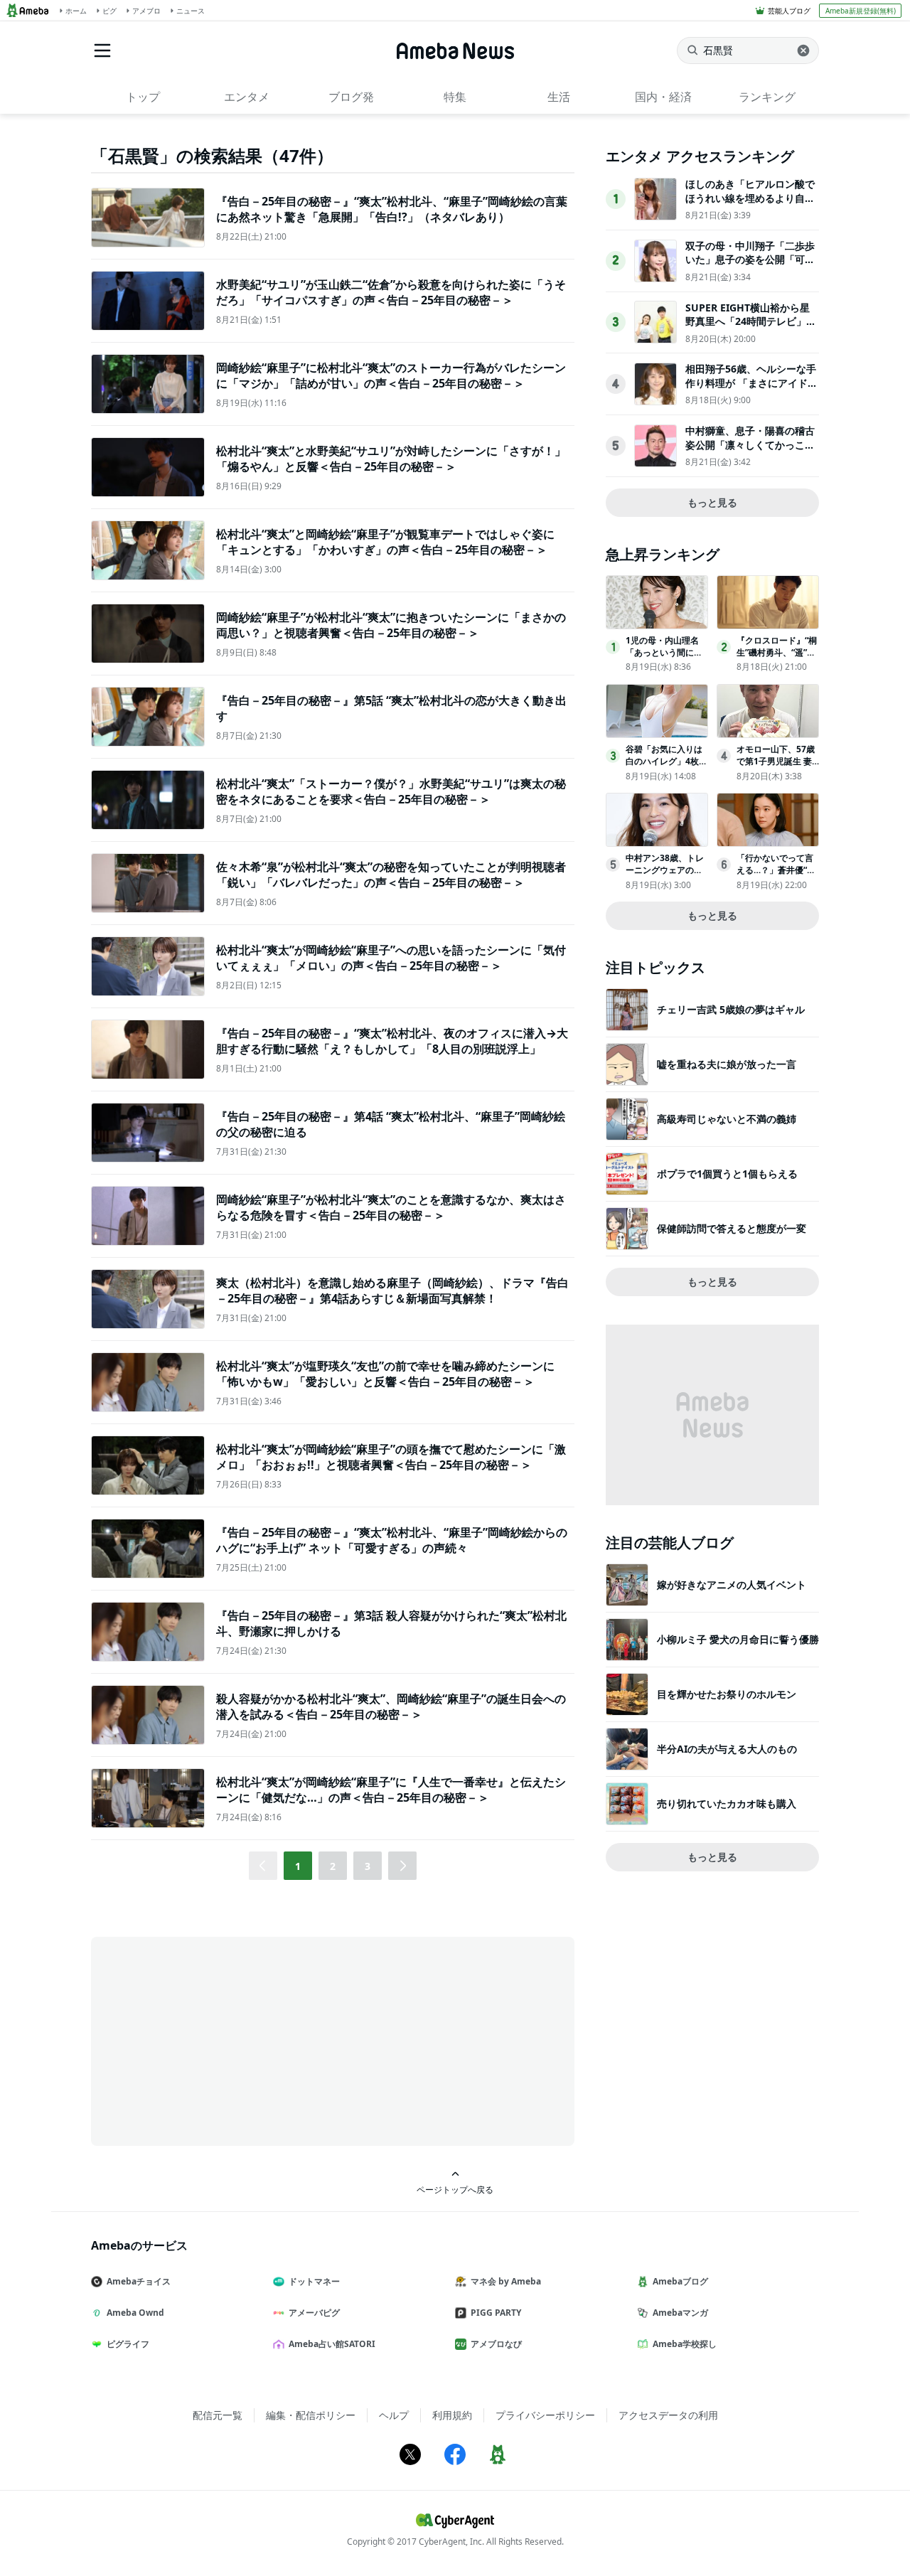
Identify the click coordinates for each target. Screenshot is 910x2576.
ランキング (767, 97)
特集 (455, 97)
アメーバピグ (314, 2313)
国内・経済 (663, 97)
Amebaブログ (680, 2281)
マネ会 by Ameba (506, 2281)
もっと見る (712, 502)
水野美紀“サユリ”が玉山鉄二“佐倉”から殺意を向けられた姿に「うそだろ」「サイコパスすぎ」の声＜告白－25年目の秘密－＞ (391, 292)
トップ (143, 97)
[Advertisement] (219, 2040)
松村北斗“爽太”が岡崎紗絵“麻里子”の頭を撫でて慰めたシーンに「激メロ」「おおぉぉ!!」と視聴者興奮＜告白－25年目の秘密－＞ (391, 1457)
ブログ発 (351, 97)
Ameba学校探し (685, 2344)
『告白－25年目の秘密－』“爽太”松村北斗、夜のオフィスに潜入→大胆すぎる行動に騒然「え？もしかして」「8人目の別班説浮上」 (392, 1041)
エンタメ (247, 97)
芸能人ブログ (789, 11)
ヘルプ (394, 2415)
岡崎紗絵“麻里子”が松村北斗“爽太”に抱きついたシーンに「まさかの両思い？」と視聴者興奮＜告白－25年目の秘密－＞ (391, 625)
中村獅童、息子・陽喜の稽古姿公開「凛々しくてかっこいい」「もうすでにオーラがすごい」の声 (750, 451)
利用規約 (452, 2415)
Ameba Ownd (135, 2313)
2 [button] (333, 1866)
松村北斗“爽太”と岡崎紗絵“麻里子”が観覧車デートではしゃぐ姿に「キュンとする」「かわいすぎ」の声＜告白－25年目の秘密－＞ (385, 542)
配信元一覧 (218, 2415)
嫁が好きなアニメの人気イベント (732, 1584)
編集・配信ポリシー (311, 2415)
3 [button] (368, 1866)
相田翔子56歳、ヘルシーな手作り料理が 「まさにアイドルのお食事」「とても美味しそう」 (751, 390)
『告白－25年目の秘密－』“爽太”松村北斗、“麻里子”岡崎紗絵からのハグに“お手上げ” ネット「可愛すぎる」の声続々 (392, 1540)
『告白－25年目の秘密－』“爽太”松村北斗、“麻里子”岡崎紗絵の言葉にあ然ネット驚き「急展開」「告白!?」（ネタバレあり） (392, 209)
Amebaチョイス (139, 2281)
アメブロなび (496, 2344)
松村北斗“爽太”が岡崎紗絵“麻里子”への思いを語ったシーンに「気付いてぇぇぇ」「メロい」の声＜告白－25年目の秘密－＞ (391, 958)
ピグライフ (128, 2344)
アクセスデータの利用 (668, 2415)
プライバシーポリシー (545, 2415)
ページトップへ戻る (455, 2189)
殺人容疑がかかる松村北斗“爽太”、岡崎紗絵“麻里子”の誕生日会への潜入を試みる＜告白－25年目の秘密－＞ (391, 1706)
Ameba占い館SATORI (332, 2344)
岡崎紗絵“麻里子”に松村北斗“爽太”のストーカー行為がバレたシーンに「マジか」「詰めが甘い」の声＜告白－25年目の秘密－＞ (391, 375)
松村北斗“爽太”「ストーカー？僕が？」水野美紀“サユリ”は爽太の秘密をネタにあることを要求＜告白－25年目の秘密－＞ (391, 791)
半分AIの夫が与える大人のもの (727, 1749)
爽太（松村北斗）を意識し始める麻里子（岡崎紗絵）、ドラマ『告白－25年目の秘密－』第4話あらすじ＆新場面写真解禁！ (392, 1290)
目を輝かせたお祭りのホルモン (727, 1694)
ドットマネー (314, 2281)
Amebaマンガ (680, 2313)
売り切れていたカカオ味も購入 (727, 1803)
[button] (402, 1866)
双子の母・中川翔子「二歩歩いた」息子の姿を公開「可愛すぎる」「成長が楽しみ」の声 (750, 267)
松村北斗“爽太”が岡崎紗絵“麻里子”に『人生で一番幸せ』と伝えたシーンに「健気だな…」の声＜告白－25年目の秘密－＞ (391, 1790)
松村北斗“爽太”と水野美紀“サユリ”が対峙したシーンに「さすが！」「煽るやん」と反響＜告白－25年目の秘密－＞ (391, 459)
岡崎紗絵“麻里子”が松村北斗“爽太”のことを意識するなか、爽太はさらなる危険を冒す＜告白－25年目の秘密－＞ (391, 1207)
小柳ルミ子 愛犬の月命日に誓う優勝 (738, 1639)
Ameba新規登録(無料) (861, 11)
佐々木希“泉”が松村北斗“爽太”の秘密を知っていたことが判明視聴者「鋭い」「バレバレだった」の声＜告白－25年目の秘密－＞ (391, 875)
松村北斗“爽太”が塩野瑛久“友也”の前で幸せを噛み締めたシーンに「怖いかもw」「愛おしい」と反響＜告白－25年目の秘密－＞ (385, 1374)
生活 (559, 97)
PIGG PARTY (496, 2313)
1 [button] (298, 1866)
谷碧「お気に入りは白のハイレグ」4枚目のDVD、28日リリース (667, 767)
